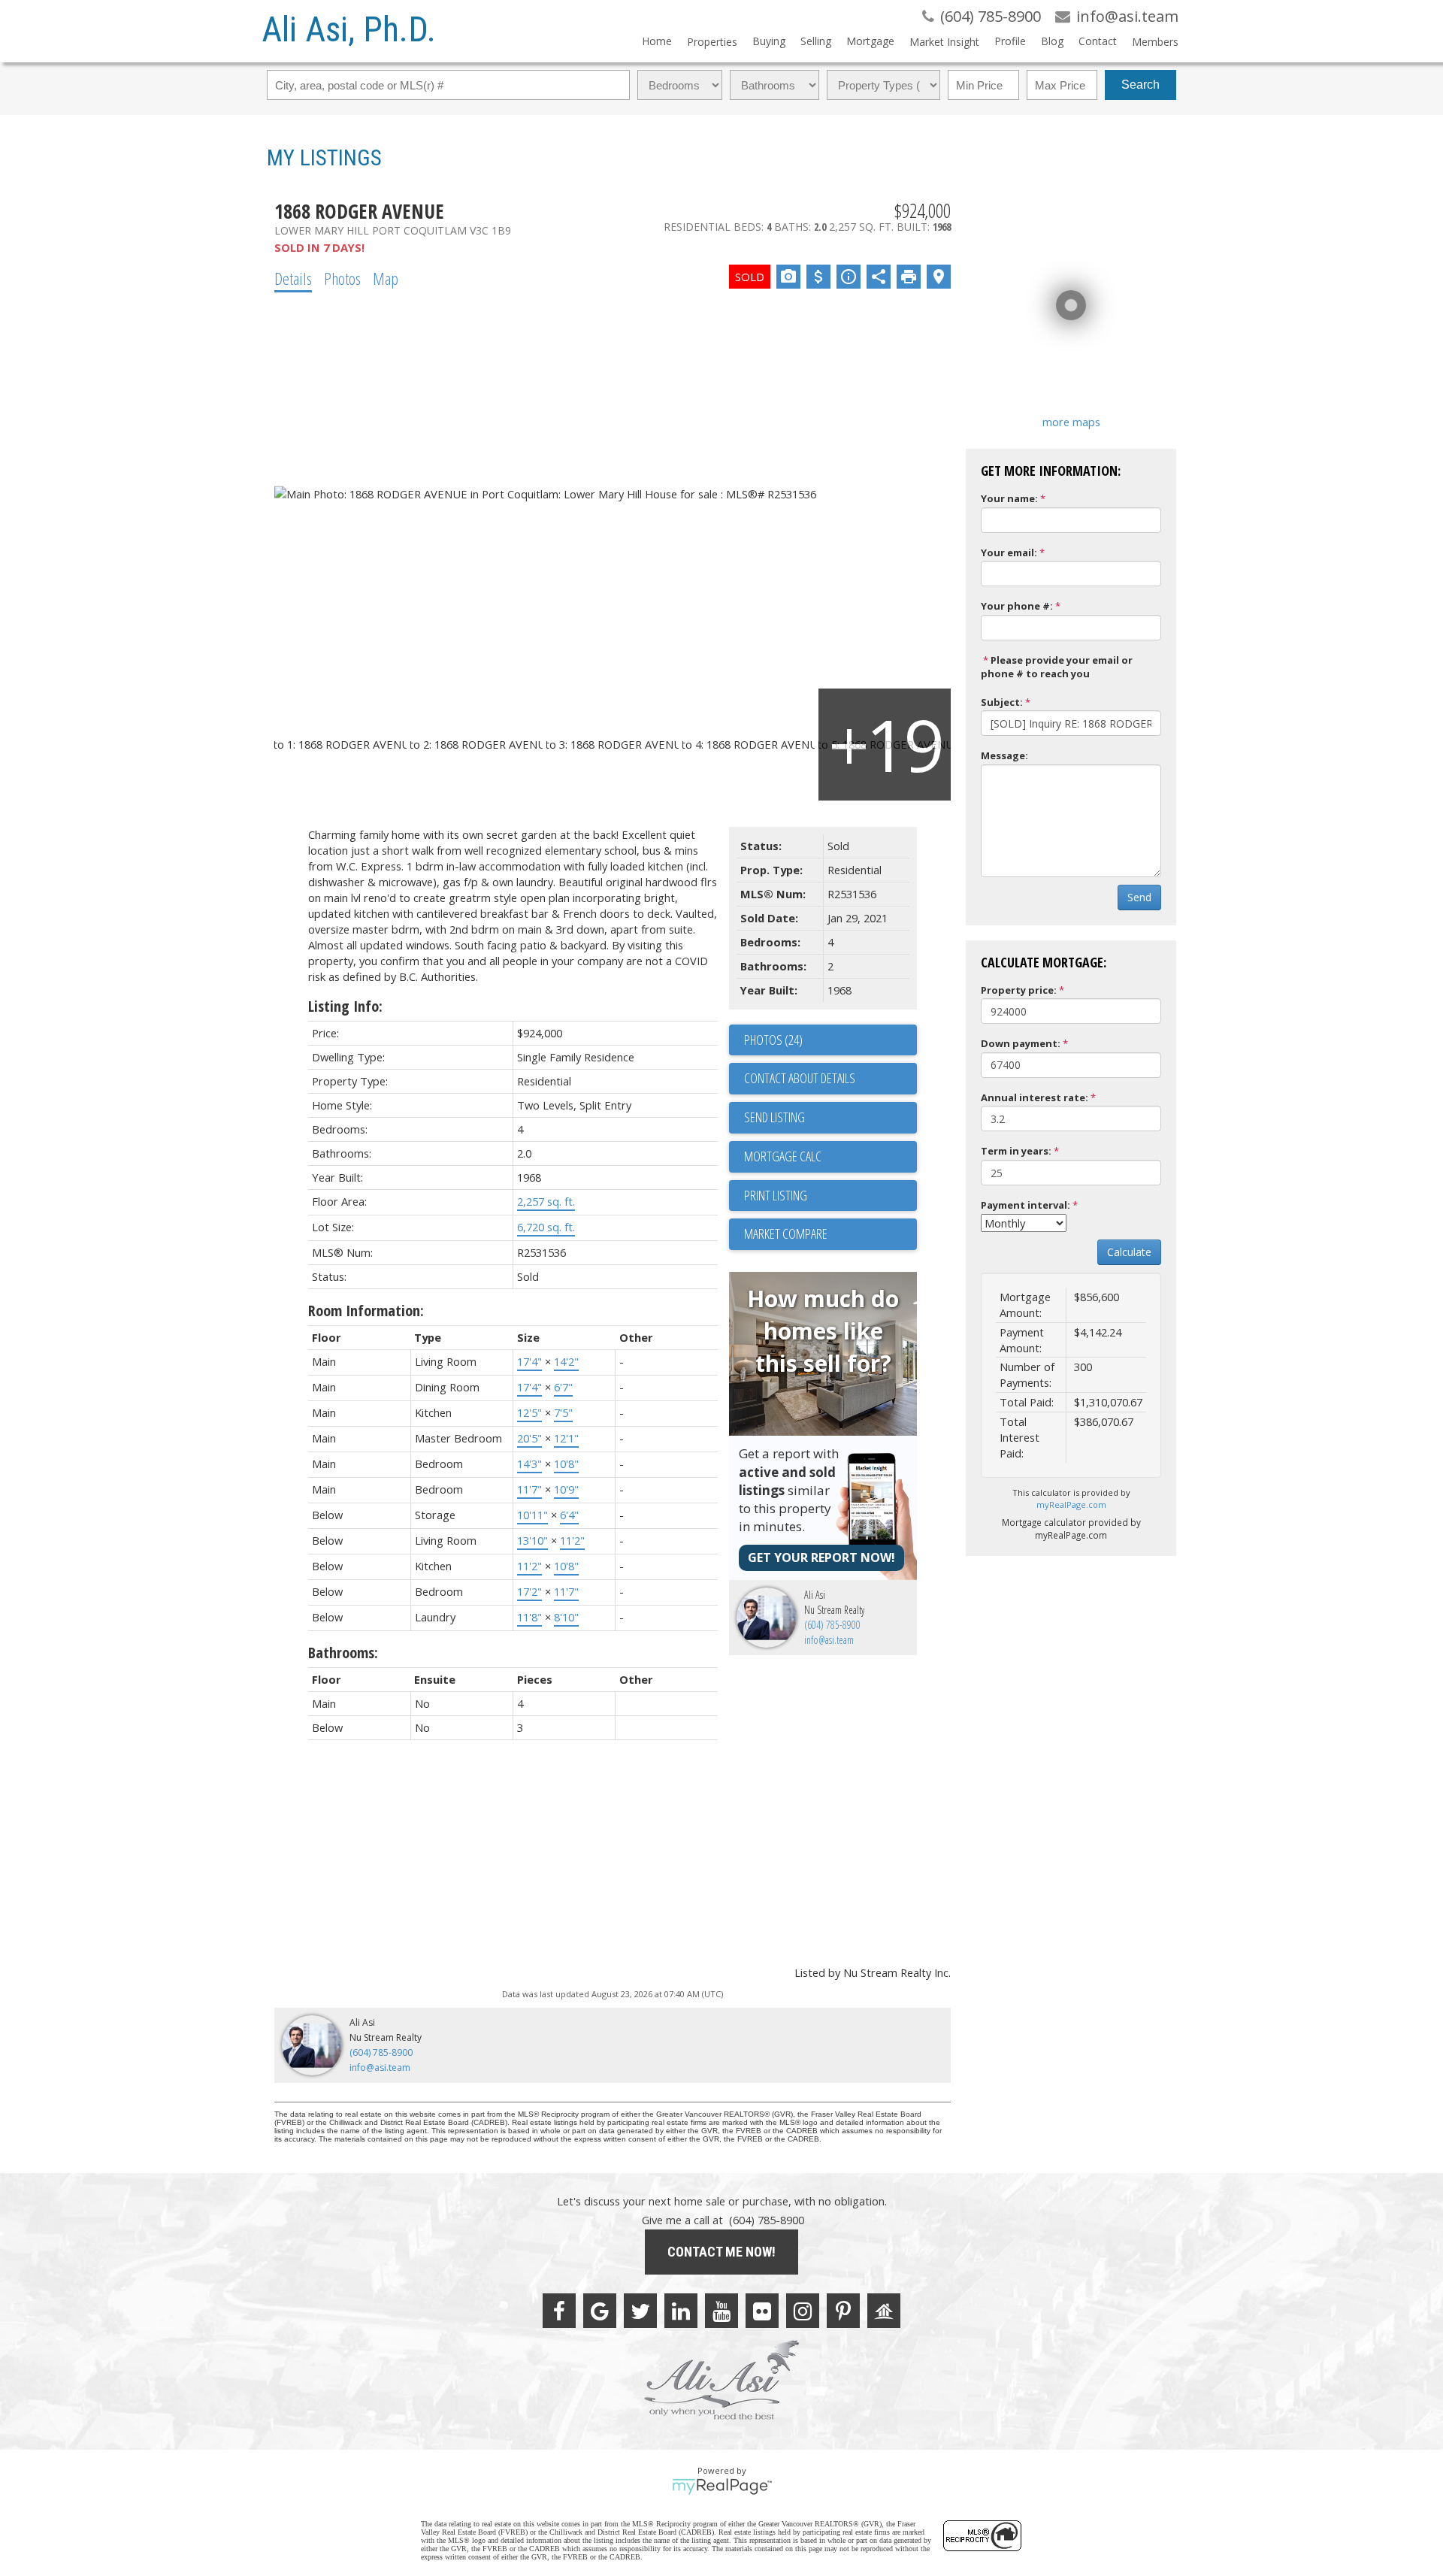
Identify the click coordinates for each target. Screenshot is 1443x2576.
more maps (1071, 422)
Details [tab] (293, 278)
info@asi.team (829, 1640)
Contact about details (800, 1078)
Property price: (1019, 990)
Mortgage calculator (830, 1157)
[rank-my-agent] (884, 2311)
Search (1140, 85)
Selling (816, 41)
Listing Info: (345, 1006)
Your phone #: (1017, 606)
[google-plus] (600, 2311)
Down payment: (1021, 1043)
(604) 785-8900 (832, 1625)
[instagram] (803, 2311)
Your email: (1009, 552)
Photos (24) (773, 1040)
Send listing (774, 1117)
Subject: (1002, 702)
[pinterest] (843, 2311)
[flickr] (762, 2311)
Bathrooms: (343, 1653)
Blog (1052, 41)
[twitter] (640, 2311)
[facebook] (559, 2311)
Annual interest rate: (1035, 1097)
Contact (1098, 41)
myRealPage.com (1071, 1504)
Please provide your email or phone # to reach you (1057, 667)
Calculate (1129, 1252)
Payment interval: (1026, 1205)
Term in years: (1016, 1151)
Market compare (786, 1234)
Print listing (776, 1195)
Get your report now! (821, 1557)
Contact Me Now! (721, 2252)
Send (1139, 897)
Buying (769, 41)
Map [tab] (386, 278)
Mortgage (870, 41)
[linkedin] (681, 2311)
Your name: (1009, 498)
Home (657, 41)
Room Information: (366, 1311)
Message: (1004, 755)
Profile (1010, 41)
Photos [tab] (342, 278)
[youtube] (721, 2311)
